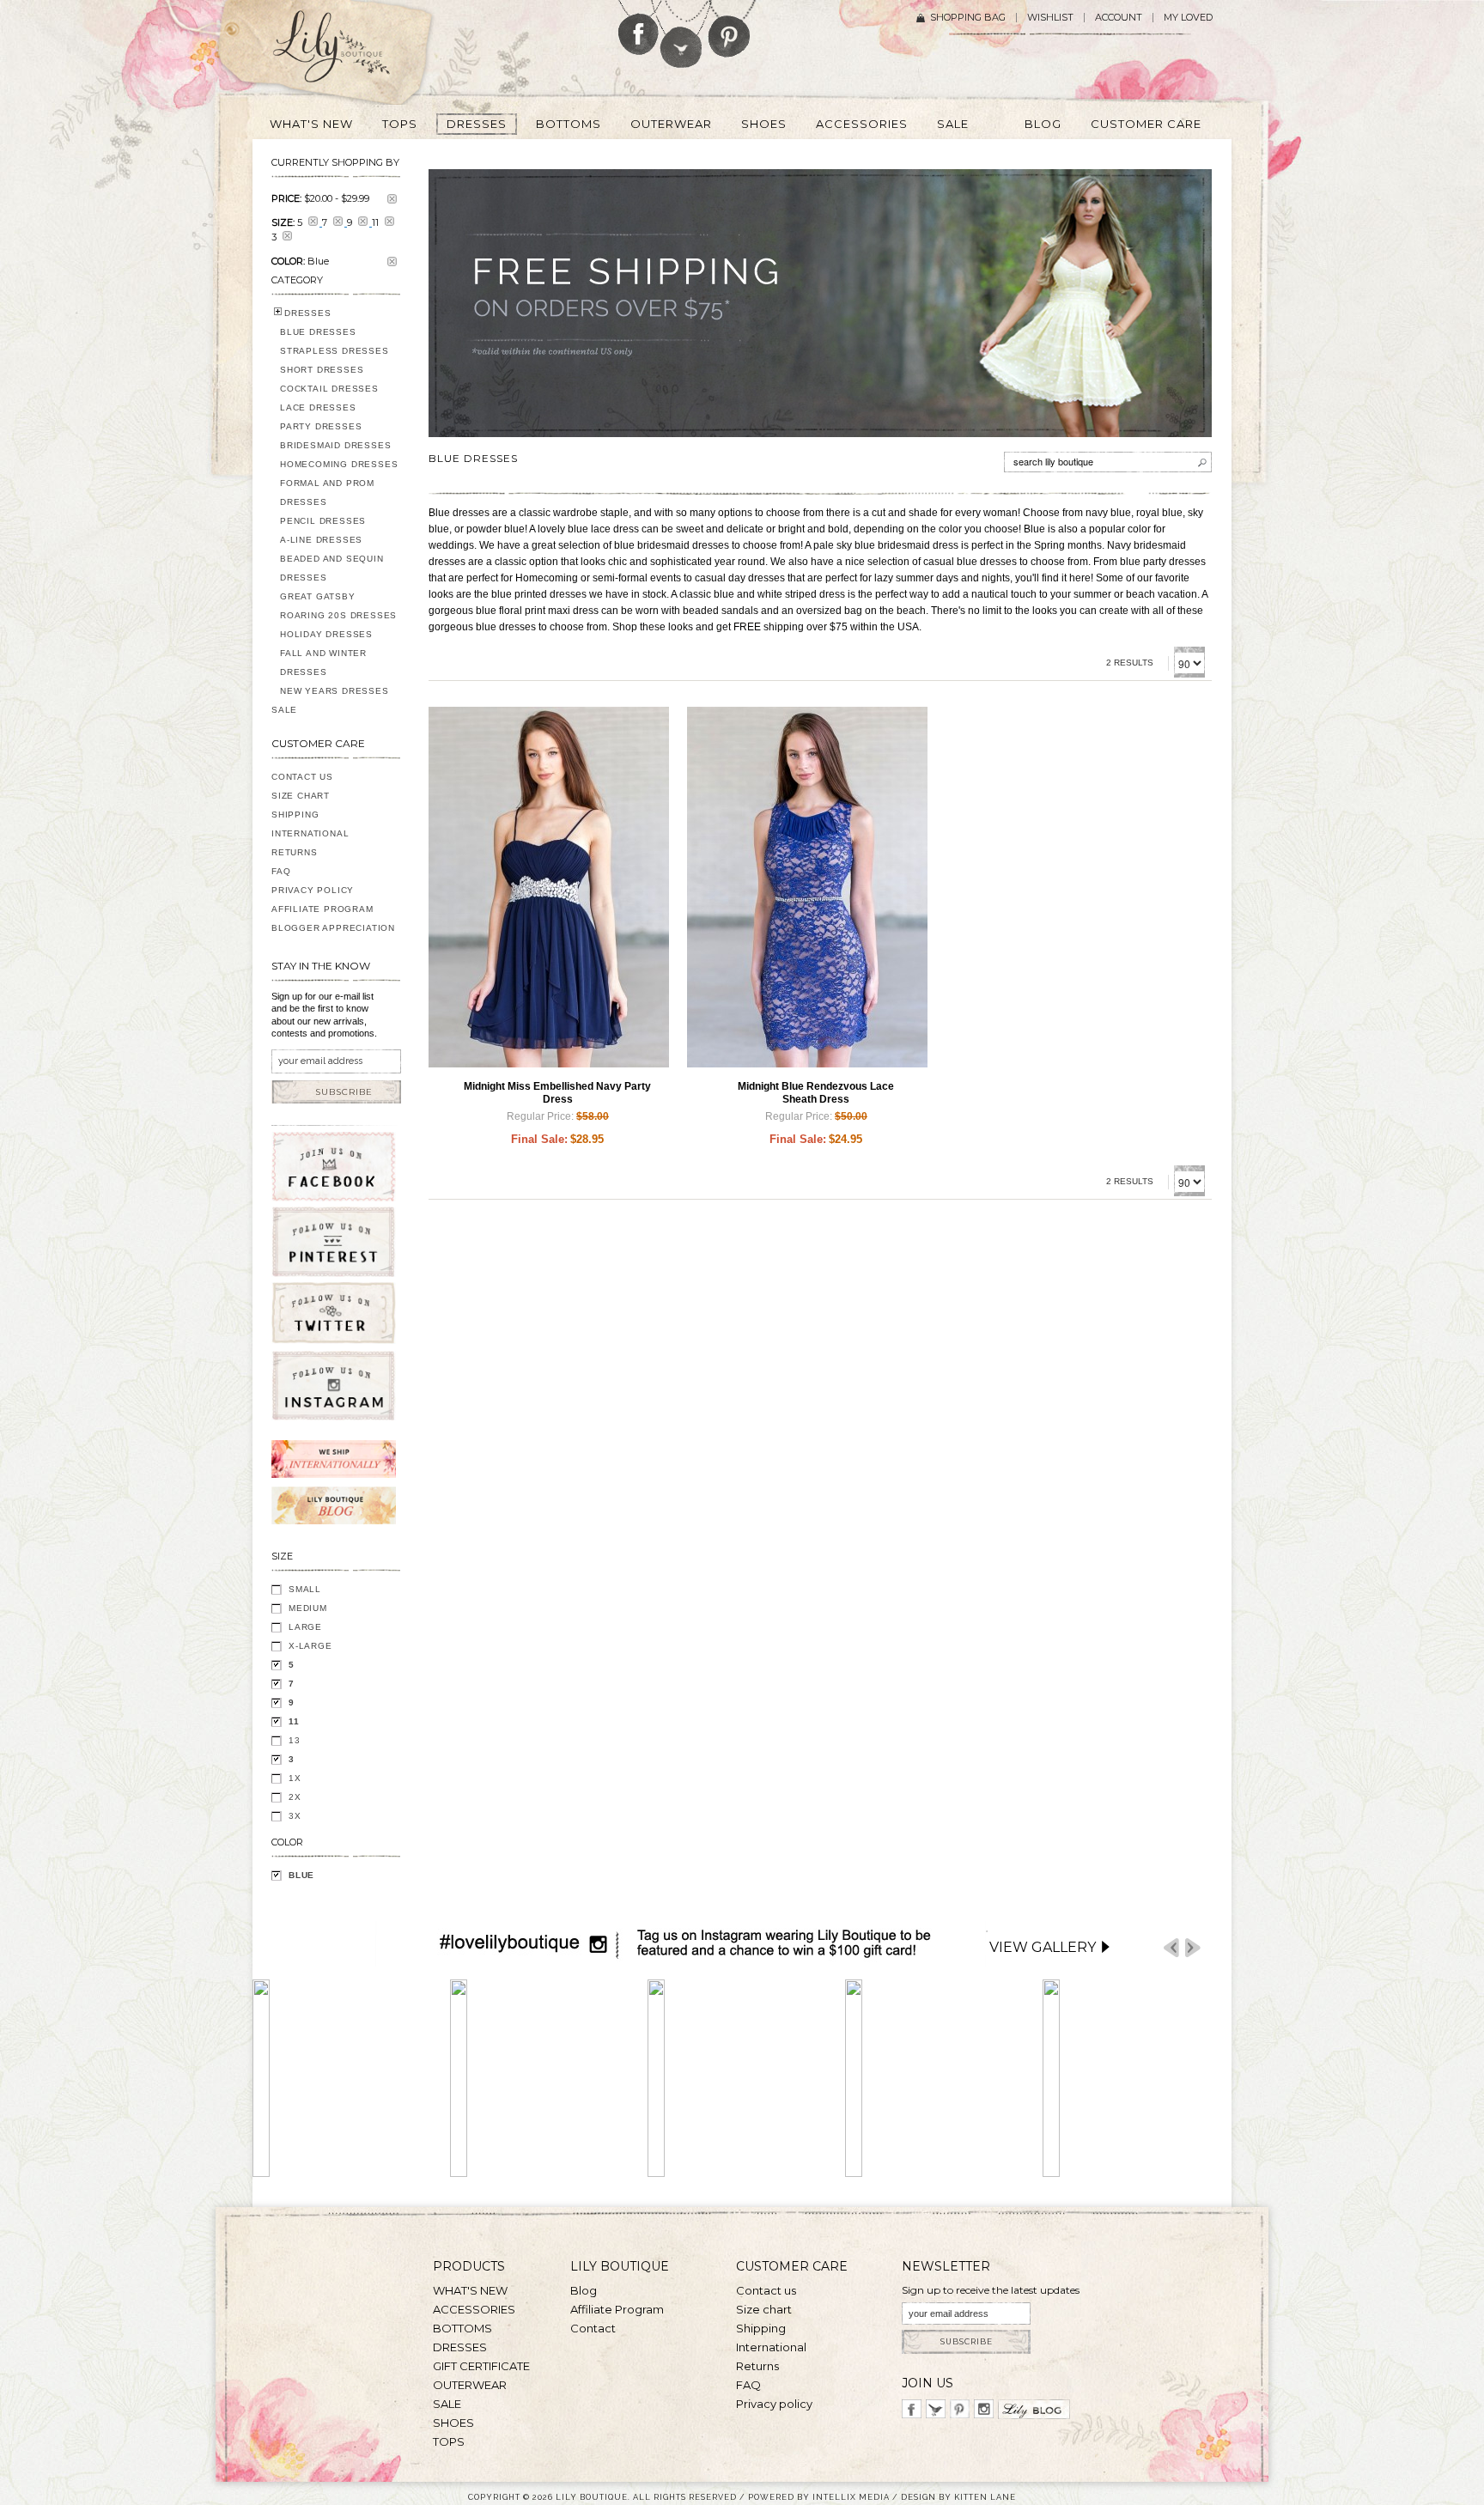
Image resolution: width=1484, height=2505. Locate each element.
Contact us (766, 2290)
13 (295, 1740)
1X (295, 1778)
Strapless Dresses (335, 351)
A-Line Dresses (321, 540)
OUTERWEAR (470, 2385)
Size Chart (301, 796)
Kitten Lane (985, 2497)
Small (305, 1589)
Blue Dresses (318, 332)
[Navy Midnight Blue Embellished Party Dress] (549, 887)
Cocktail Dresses (329, 389)
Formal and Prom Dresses (327, 492)
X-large (310, 1646)
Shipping (295, 815)
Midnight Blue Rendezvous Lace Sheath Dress (816, 1093)
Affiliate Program (322, 909)
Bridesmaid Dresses (335, 445)
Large (305, 1627)
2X (295, 1797)
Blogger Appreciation (333, 928)
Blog (584, 2290)
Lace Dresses (318, 407)
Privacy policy (774, 2404)
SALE (284, 710)
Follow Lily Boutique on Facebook (639, 27)
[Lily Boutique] (352, 52)
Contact (593, 2328)
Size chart (764, 2309)
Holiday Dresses (326, 634)
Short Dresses (322, 370)
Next (1193, 1948)
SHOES (453, 2423)
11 (294, 1721)
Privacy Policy (313, 890)
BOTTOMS (462, 2328)
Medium (308, 1608)
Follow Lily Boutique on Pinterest (731, 29)
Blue (301, 1875)
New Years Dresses (335, 691)
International (310, 833)
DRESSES (308, 313)
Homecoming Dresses (339, 464)
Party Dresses (321, 426)
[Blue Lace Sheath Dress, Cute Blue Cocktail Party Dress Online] (807, 887)
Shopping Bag (968, 18)
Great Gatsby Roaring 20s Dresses (338, 606)
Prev (1171, 1948)
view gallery (1043, 1947)
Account (1119, 18)
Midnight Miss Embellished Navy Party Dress (557, 1093)
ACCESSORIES (474, 2309)
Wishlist (1050, 18)
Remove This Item (392, 199)
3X (295, 1816)
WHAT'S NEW (470, 2290)
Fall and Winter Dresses (323, 663)
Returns (295, 852)
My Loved (1188, 18)
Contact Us (302, 777)
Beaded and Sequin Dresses (332, 568)
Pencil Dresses (323, 521)
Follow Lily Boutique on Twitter (682, 34)
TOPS (449, 2441)
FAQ (281, 871)
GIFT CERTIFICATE (481, 2366)
